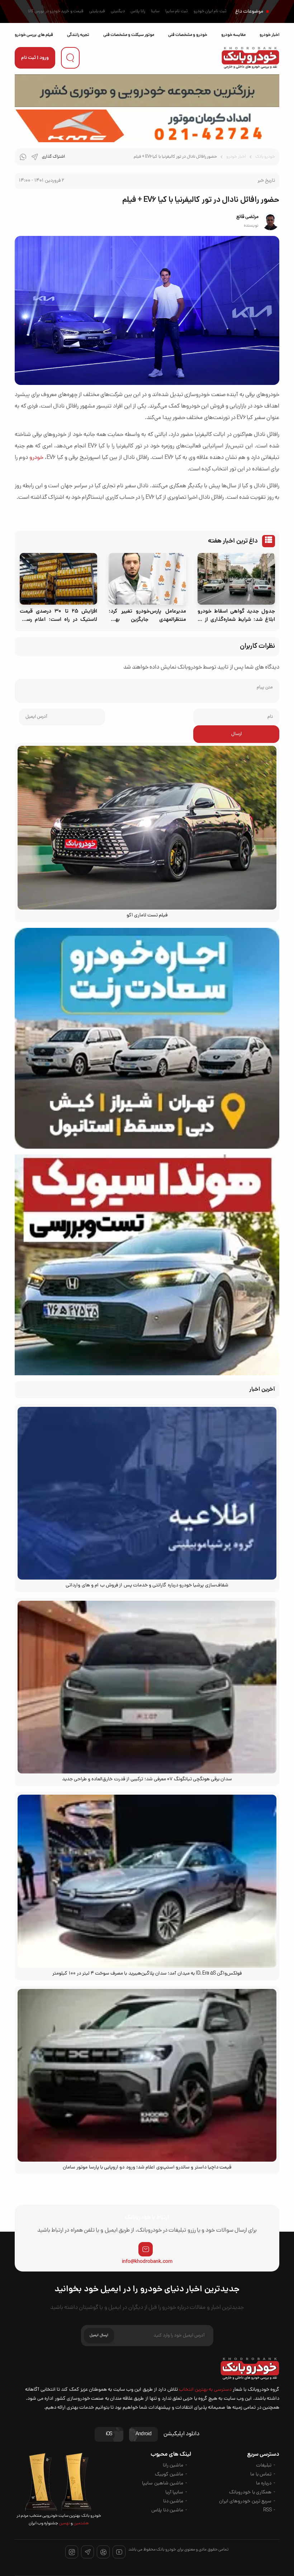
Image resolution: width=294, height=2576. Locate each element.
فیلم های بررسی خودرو (34, 35)
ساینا (155, 11)
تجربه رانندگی (78, 35)
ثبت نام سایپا (177, 11)
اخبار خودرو (269, 35)
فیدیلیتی (97, 11)
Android (143, 2434)
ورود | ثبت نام (35, 58)
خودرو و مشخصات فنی (188, 35)
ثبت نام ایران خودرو (210, 11)
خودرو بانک (265, 157)
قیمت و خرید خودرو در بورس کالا (56, 11)
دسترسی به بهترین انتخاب (205, 2390)
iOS (109, 2434)
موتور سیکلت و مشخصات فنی (129, 35)
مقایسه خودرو (233, 35)
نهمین (64, 2524)
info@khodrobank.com (147, 2262)
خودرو (36, 458)
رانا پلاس (138, 11)
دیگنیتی (118, 11)
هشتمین (81, 2524)
